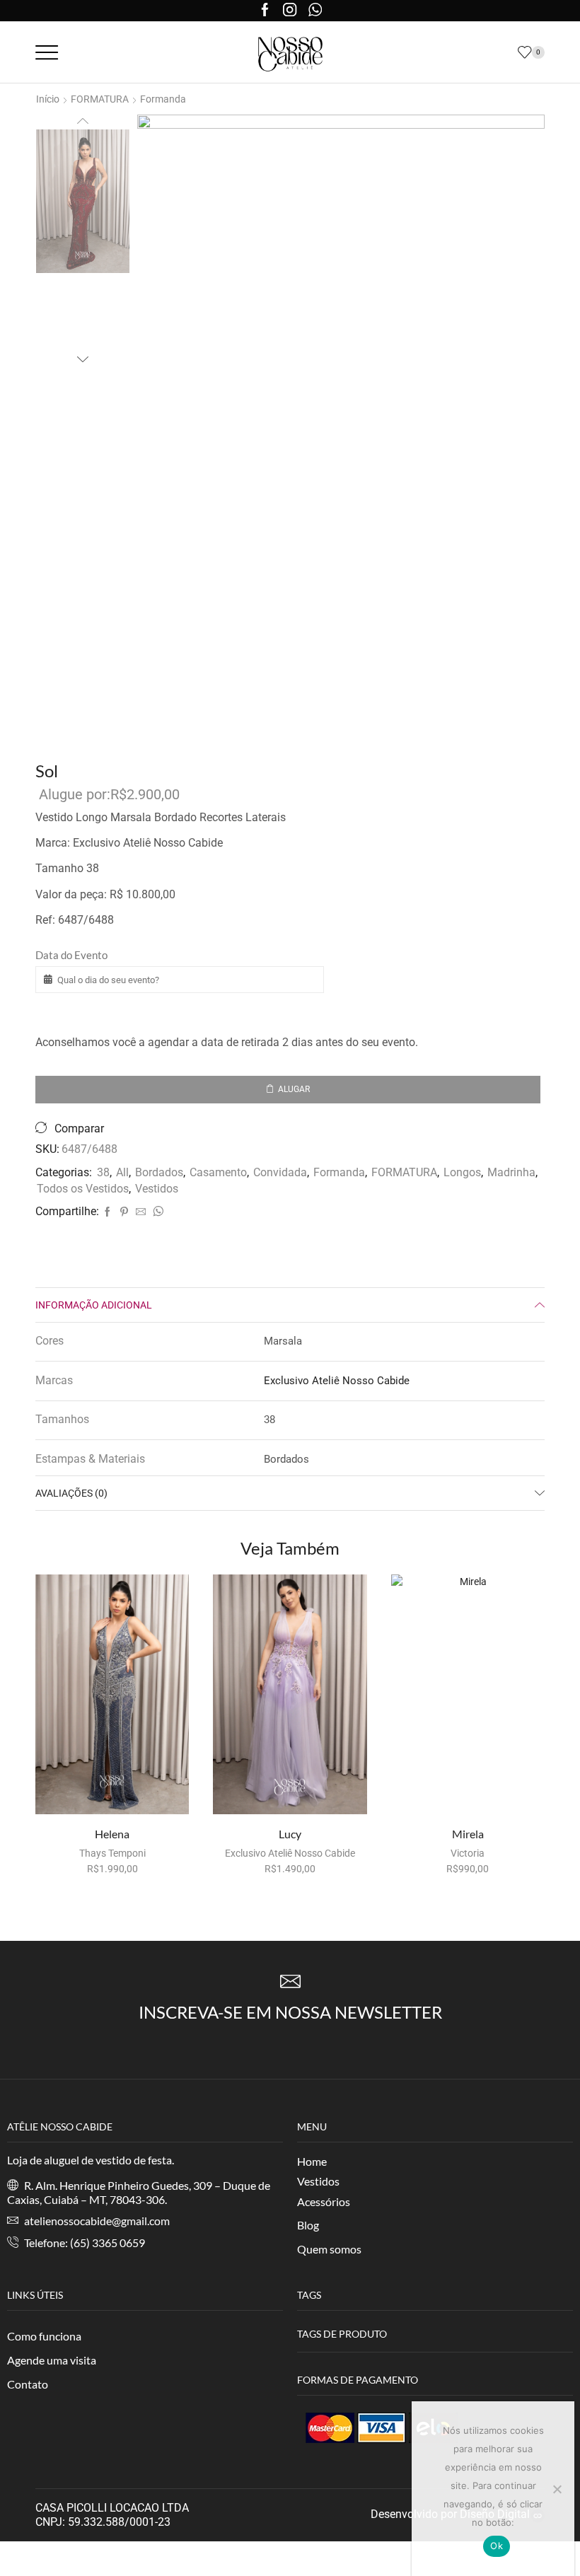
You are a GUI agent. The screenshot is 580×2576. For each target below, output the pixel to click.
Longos (462, 1172)
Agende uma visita (52, 2360)
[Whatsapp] (315, 11)
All (122, 1172)
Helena (112, 1834)
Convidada (280, 1172)
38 (103, 1172)
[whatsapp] (156, 1212)
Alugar (294, 1089)
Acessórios (324, 2201)
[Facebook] (265, 11)
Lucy (290, 1834)
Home (312, 2161)
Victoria (468, 1853)
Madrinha (511, 1172)
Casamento (218, 1172)
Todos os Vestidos (83, 1189)
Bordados (159, 1172)
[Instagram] (290, 11)
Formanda (163, 99)
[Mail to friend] (141, 1212)
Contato (28, 2384)
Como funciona (44, 2336)
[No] (557, 2489)
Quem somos (329, 2249)
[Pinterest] (124, 1212)
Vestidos (157, 1189)
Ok (497, 2546)
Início (48, 99)
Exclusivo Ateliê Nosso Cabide (337, 1381)
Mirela (468, 1834)
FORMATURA (404, 1172)
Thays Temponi (112, 1853)
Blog (308, 2225)
